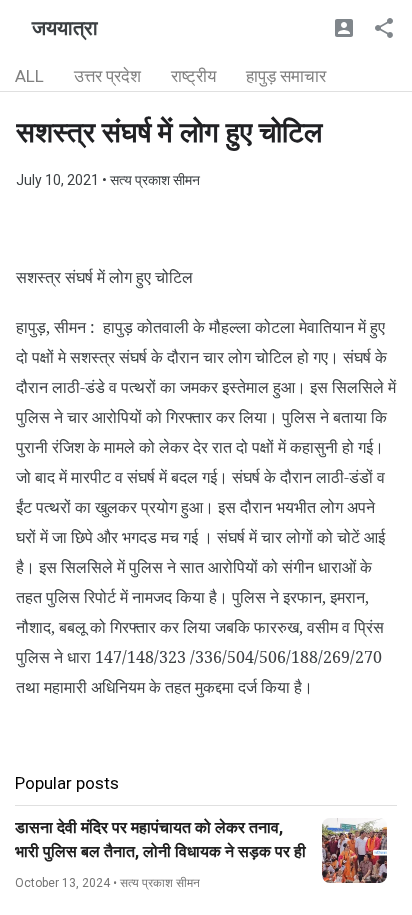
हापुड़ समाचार (286, 76)
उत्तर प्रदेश (107, 76)
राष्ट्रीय (193, 76)
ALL (29, 76)
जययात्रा (65, 28)
